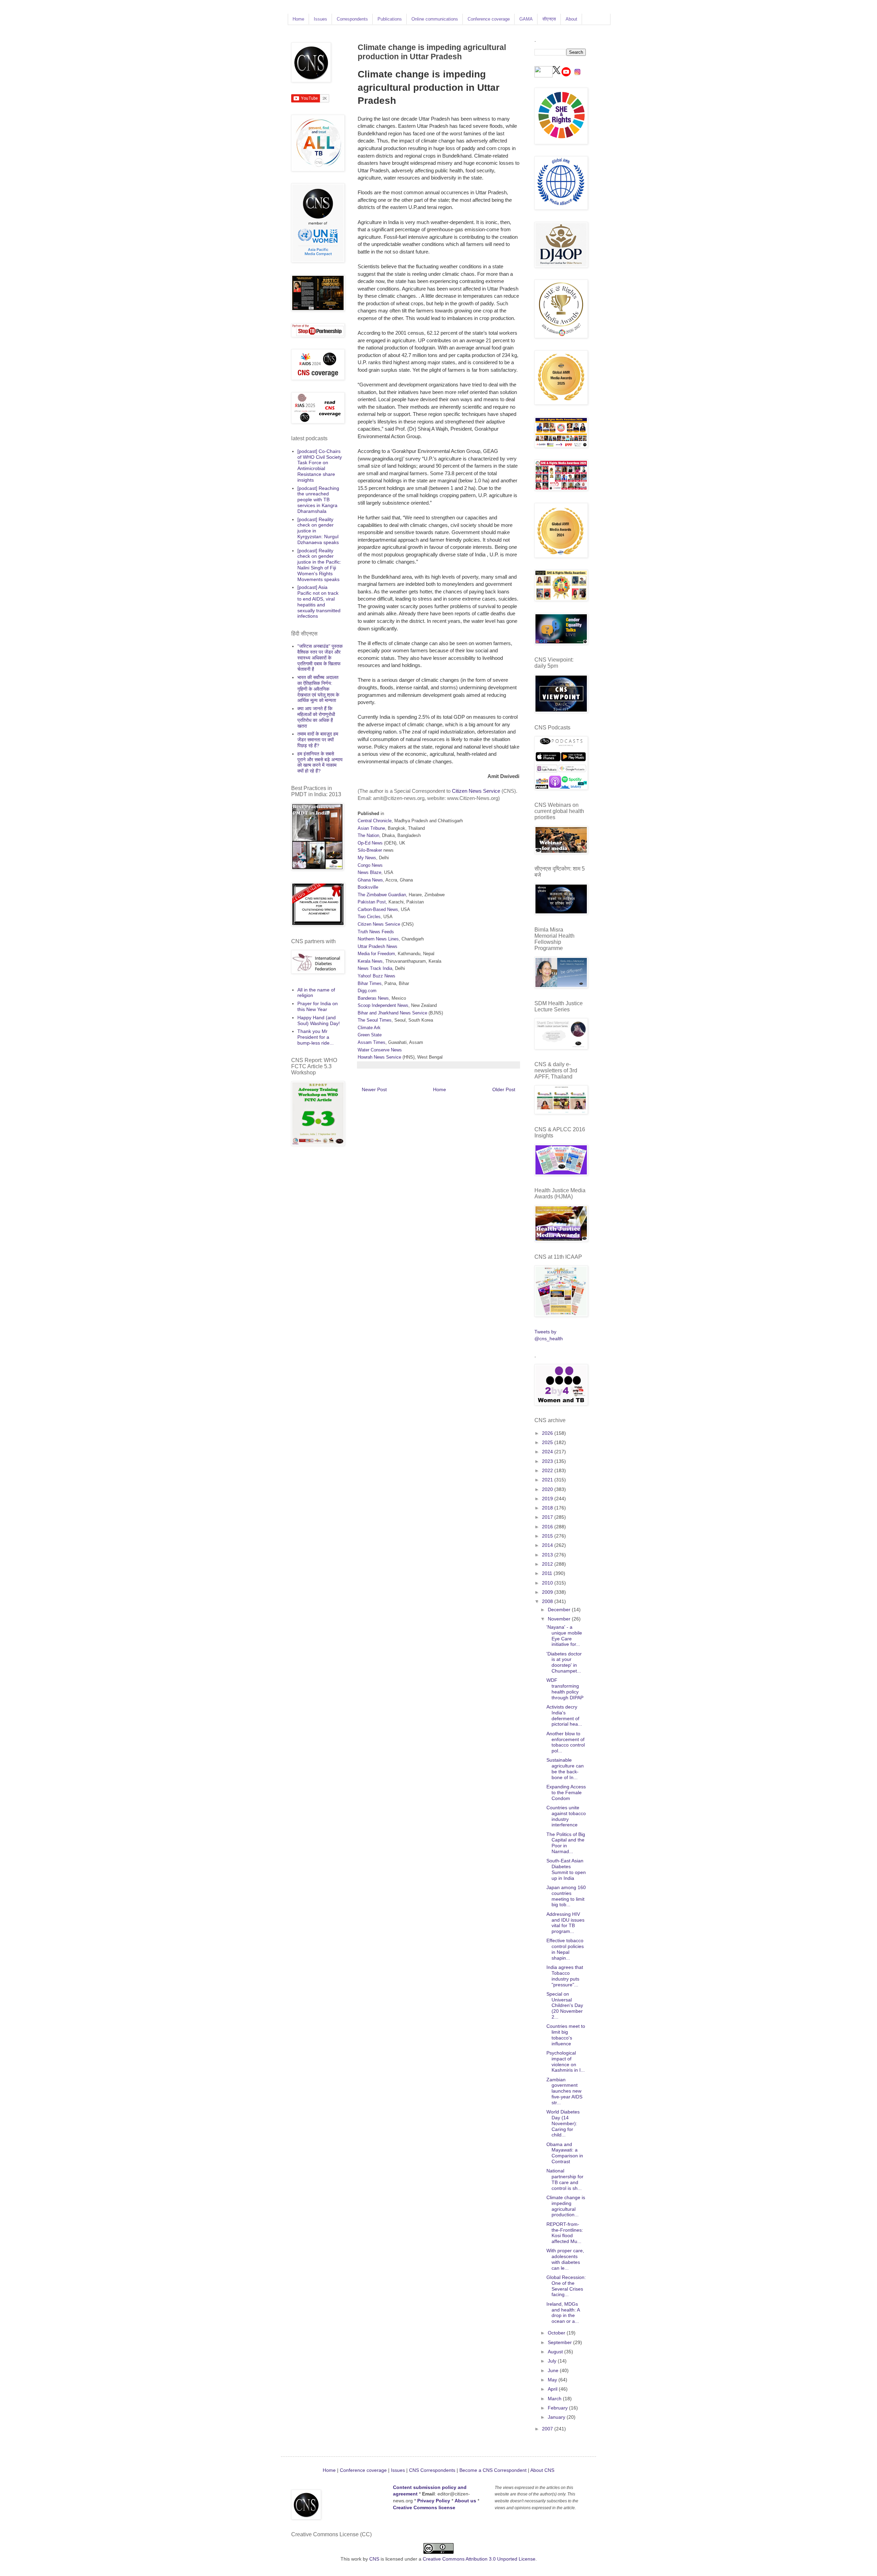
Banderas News (373, 998)
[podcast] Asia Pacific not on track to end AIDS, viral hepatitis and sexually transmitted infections (319, 602)
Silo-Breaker (370, 850)
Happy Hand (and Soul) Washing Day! (319, 1020)
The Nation (368, 835)
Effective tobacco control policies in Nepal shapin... (565, 1949)
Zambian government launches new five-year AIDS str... (564, 2091)
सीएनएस (549, 19)
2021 (548, 1480)
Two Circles (369, 917)
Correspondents (352, 19)
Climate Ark (369, 1028)
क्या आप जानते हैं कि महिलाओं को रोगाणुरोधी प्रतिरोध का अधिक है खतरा (316, 717)
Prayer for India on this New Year (318, 1006)
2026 (548, 1433)
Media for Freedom (376, 954)
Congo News (370, 865)
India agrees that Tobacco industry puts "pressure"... (565, 1976)
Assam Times (372, 1042)
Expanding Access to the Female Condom (566, 1792)
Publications (390, 19)
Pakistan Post (372, 902)
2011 (548, 1573)
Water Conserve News (380, 1050)
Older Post (504, 1089)
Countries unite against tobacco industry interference (566, 1816)
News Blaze (369, 872)
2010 (548, 1583)
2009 (548, 1592)
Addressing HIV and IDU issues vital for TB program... (565, 1923)
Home (298, 19)
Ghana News (370, 880)
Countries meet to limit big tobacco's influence (566, 2035)
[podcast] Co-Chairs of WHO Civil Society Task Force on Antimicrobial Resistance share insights (320, 466)
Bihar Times (370, 983)
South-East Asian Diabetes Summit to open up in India (566, 1869)
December (560, 1610)
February (558, 2408)
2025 (548, 1442)
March (555, 2399)
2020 (548, 1489)
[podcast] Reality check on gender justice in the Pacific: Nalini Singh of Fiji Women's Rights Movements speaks (319, 565)
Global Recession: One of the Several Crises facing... (566, 2286)
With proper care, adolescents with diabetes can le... (565, 2259)
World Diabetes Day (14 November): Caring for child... (563, 2123)
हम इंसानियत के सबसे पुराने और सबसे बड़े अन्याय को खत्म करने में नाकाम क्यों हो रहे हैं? (320, 762)
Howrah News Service (379, 1057)
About (571, 19)
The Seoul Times (375, 1020)
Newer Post (374, 1089)
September (560, 2342)
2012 (548, 1564)
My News (367, 858)
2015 (548, 1536)
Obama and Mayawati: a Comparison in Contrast (565, 2153)
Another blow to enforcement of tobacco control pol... (566, 1742)
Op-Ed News (370, 843)
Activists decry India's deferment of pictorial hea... (564, 1715)
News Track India (375, 968)
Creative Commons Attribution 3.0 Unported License (479, 2559)
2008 (548, 1601)
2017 (548, 1517)
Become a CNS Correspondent (492, 2470)
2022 (548, 1470)
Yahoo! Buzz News (376, 976)
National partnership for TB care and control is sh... (565, 2179)
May (553, 2380)
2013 (548, 1555)
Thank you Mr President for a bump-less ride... (316, 1037)
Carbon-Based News (378, 909)
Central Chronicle (375, 821)
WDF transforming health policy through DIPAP (565, 1689)
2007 (548, 2429)
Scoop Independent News (383, 1005)
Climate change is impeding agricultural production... (566, 2206)
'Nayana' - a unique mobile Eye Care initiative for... (564, 1636)
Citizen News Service (476, 791)
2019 (548, 1499)
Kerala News (370, 961)
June (554, 2370)
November (560, 1619)
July (553, 2361)
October (557, 2333)
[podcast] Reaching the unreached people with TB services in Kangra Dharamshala (318, 500)
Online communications (435, 19)
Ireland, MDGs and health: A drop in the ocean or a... (563, 2313)
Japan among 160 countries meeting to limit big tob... (566, 1896)
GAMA (526, 19)
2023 (548, 1461)
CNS (374, 2559)
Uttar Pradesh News (378, 946)
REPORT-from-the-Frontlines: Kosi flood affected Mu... (565, 2233)
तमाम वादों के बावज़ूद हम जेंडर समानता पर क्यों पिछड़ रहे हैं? (318, 740)
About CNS (542, 2470)
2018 (548, 1508)
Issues (320, 19)
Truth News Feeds (376, 932)
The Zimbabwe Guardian (382, 895)
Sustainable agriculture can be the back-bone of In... (565, 1768)
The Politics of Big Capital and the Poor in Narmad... (566, 1843)
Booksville (368, 887)
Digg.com (367, 991)
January (557, 2417)
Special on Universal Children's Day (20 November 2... (565, 2005)
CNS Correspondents (432, 2470)
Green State (370, 1035)
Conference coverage (489, 19)
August (556, 2352)
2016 (548, 1527)
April (553, 2389)
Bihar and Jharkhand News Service (392, 1013)
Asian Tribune (371, 828)
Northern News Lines (378, 939)
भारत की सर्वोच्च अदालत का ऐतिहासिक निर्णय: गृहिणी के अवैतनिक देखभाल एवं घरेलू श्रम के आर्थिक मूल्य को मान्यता (318, 689)
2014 (548, 1545)
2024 (548, 1452)
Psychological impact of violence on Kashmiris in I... (566, 2061)
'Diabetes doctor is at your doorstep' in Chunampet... (564, 1662)
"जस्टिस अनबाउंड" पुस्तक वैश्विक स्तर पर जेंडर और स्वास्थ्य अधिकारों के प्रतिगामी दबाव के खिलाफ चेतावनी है (320, 658)
